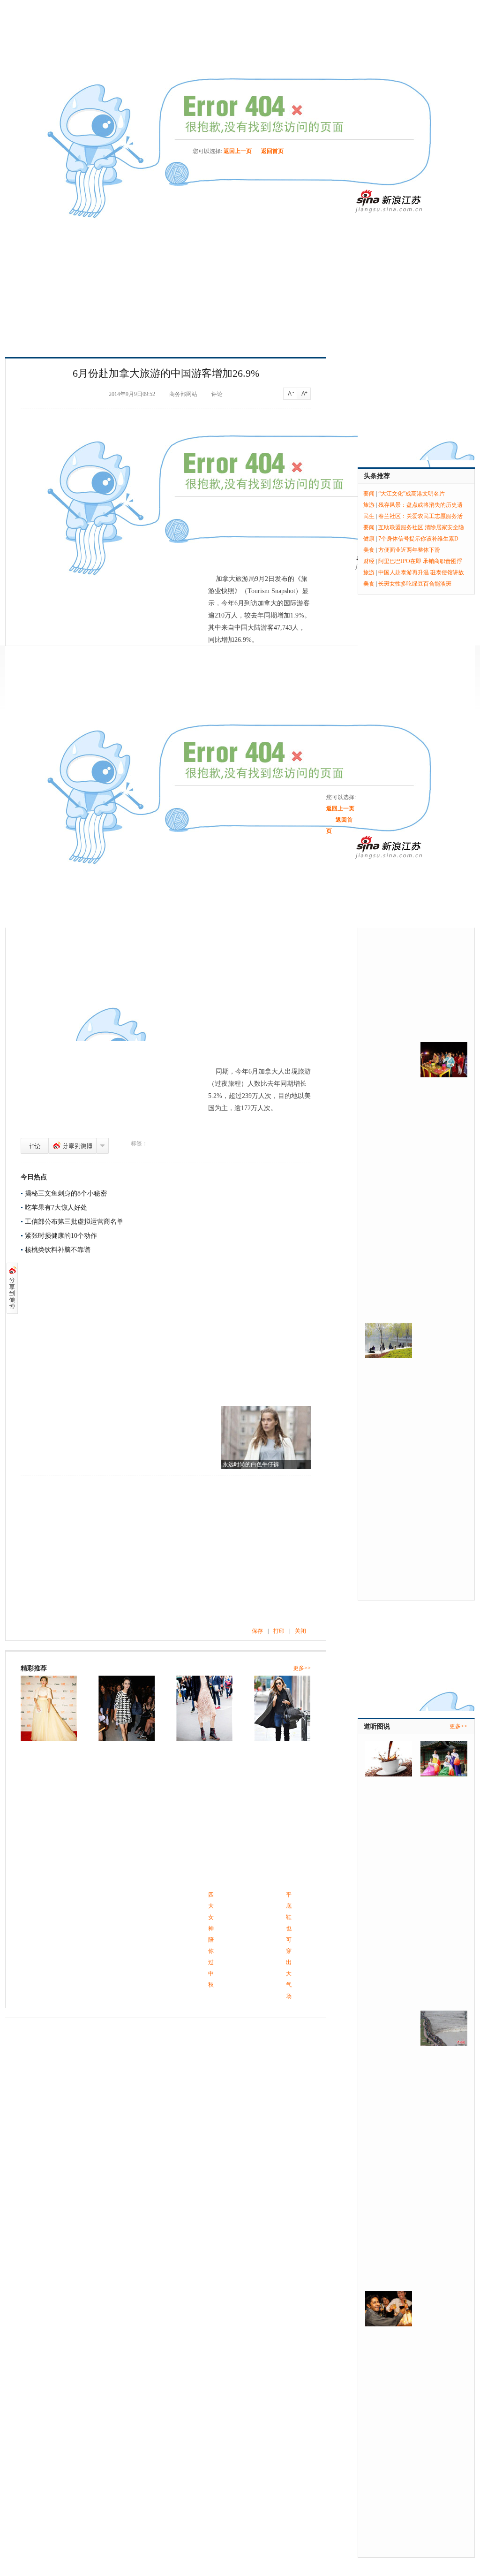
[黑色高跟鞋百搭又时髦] (204, 1708)
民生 (369, 516)
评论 (35, 1146)
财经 (369, 561)
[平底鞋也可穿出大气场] (127, 1708)
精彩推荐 (34, 1668)
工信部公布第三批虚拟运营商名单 (74, 1222)
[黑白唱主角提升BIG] (282, 1708)
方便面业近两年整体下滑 (409, 550)
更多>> (302, 1668)
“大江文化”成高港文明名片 (412, 494)
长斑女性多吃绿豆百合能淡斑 (415, 584)
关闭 (300, 1631)
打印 (279, 1631)
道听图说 (377, 1726)
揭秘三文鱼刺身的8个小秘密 (66, 1193)
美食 (369, 550)
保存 (257, 1631)
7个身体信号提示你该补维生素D (418, 539)
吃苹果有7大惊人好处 (56, 1208)
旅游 (369, 505)
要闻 (369, 494)
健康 (369, 539)
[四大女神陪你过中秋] (49, 1708)
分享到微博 (72, 1146)
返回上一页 (238, 151)
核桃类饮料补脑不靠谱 (58, 1250)
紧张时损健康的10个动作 (61, 1236)
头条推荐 (377, 476)
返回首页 (272, 151)
